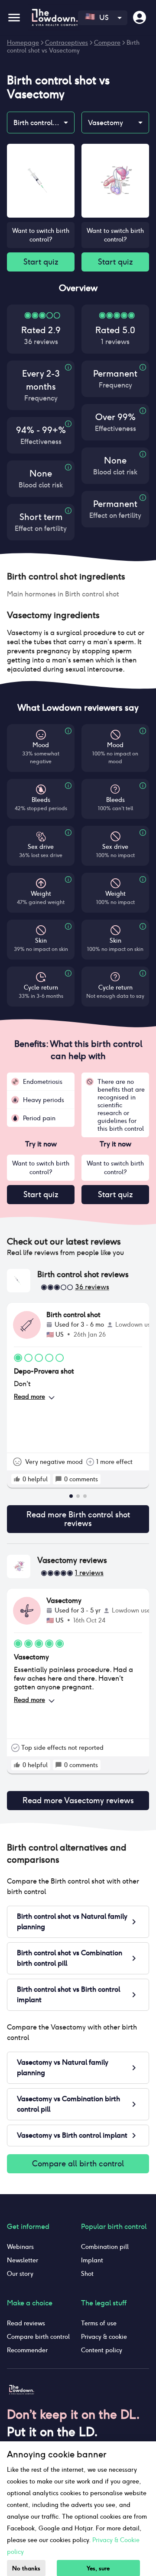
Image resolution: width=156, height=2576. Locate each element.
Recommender (27, 2350)
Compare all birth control (78, 2164)
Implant (92, 2260)
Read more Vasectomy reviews (78, 1800)
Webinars (20, 2247)
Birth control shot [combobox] (41, 123)
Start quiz (41, 262)
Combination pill (105, 2247)
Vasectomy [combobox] (106, 123)
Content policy (102, 2350)
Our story (20, 2274)
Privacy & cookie (104, 2337)
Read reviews (26, 2323)
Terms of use (99, 2323)
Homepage (23, 43)
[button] (78, 576)
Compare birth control (38, 2337)
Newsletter (23, 2260)
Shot (87, 2274)
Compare (107, 43)
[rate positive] (17, 1479)
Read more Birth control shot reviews (78, 1519)
